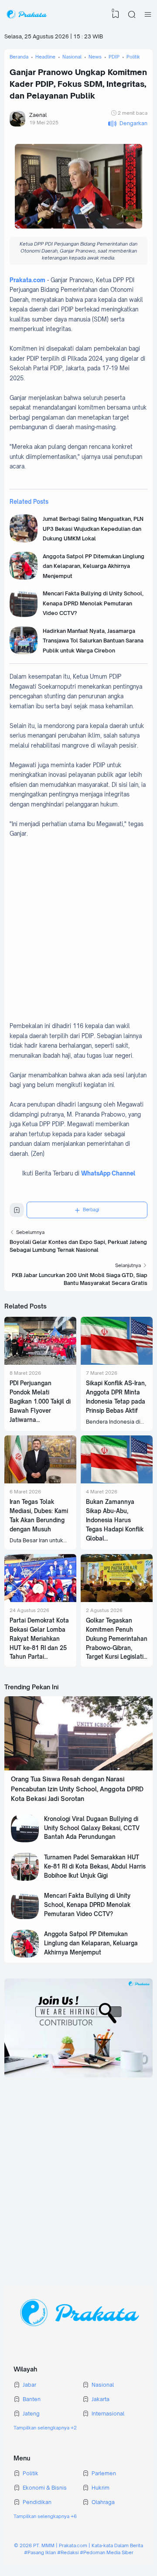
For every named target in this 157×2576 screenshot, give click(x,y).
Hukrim (101, 2488)
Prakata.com (27, 280)
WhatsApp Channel (108, 1173)
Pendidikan (37, 2502)
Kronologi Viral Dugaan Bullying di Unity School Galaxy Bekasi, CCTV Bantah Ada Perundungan (92, 1828)
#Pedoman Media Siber (107, 2552)
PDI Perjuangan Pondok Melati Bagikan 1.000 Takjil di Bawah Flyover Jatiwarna (40, 1401)
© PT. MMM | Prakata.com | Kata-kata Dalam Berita (78, 2545)
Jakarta (101, 2399)
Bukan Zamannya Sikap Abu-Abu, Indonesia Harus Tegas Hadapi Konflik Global (115, 1520)
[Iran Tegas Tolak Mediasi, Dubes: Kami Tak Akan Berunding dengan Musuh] (40, 1481)
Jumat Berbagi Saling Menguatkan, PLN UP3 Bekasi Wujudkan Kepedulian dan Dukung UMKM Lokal (93, 529)
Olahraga (103, 2502)
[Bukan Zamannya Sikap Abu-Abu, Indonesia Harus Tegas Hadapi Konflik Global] (117, 1481)
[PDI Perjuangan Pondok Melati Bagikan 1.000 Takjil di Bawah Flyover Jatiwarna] (40, 1363)
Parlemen (104, 2473)
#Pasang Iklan (40, 2552)
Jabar (29, 2385)
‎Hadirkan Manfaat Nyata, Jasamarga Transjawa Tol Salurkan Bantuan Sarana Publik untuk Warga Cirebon (93, 641)
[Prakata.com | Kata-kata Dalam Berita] (26, 14)
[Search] (132, 14)
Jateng (31, 2414)
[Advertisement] (78, 935)
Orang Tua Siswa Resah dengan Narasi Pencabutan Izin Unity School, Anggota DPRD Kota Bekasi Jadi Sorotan (77, 1789)
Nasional (103, 2385)
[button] (128, 124)
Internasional (108, 2414)
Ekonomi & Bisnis (45, 2488)
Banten (32, 2399)
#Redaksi (68, 2552)
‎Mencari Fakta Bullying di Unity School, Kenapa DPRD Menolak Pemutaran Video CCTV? (93, 603)
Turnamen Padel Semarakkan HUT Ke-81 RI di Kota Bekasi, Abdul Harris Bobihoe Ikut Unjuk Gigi (95, 1866)
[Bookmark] (17, 1212)
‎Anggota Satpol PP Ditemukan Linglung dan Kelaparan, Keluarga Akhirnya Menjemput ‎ (94, 566)
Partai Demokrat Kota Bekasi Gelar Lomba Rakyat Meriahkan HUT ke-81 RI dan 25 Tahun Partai (39, 1639)
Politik (31, 2473)
